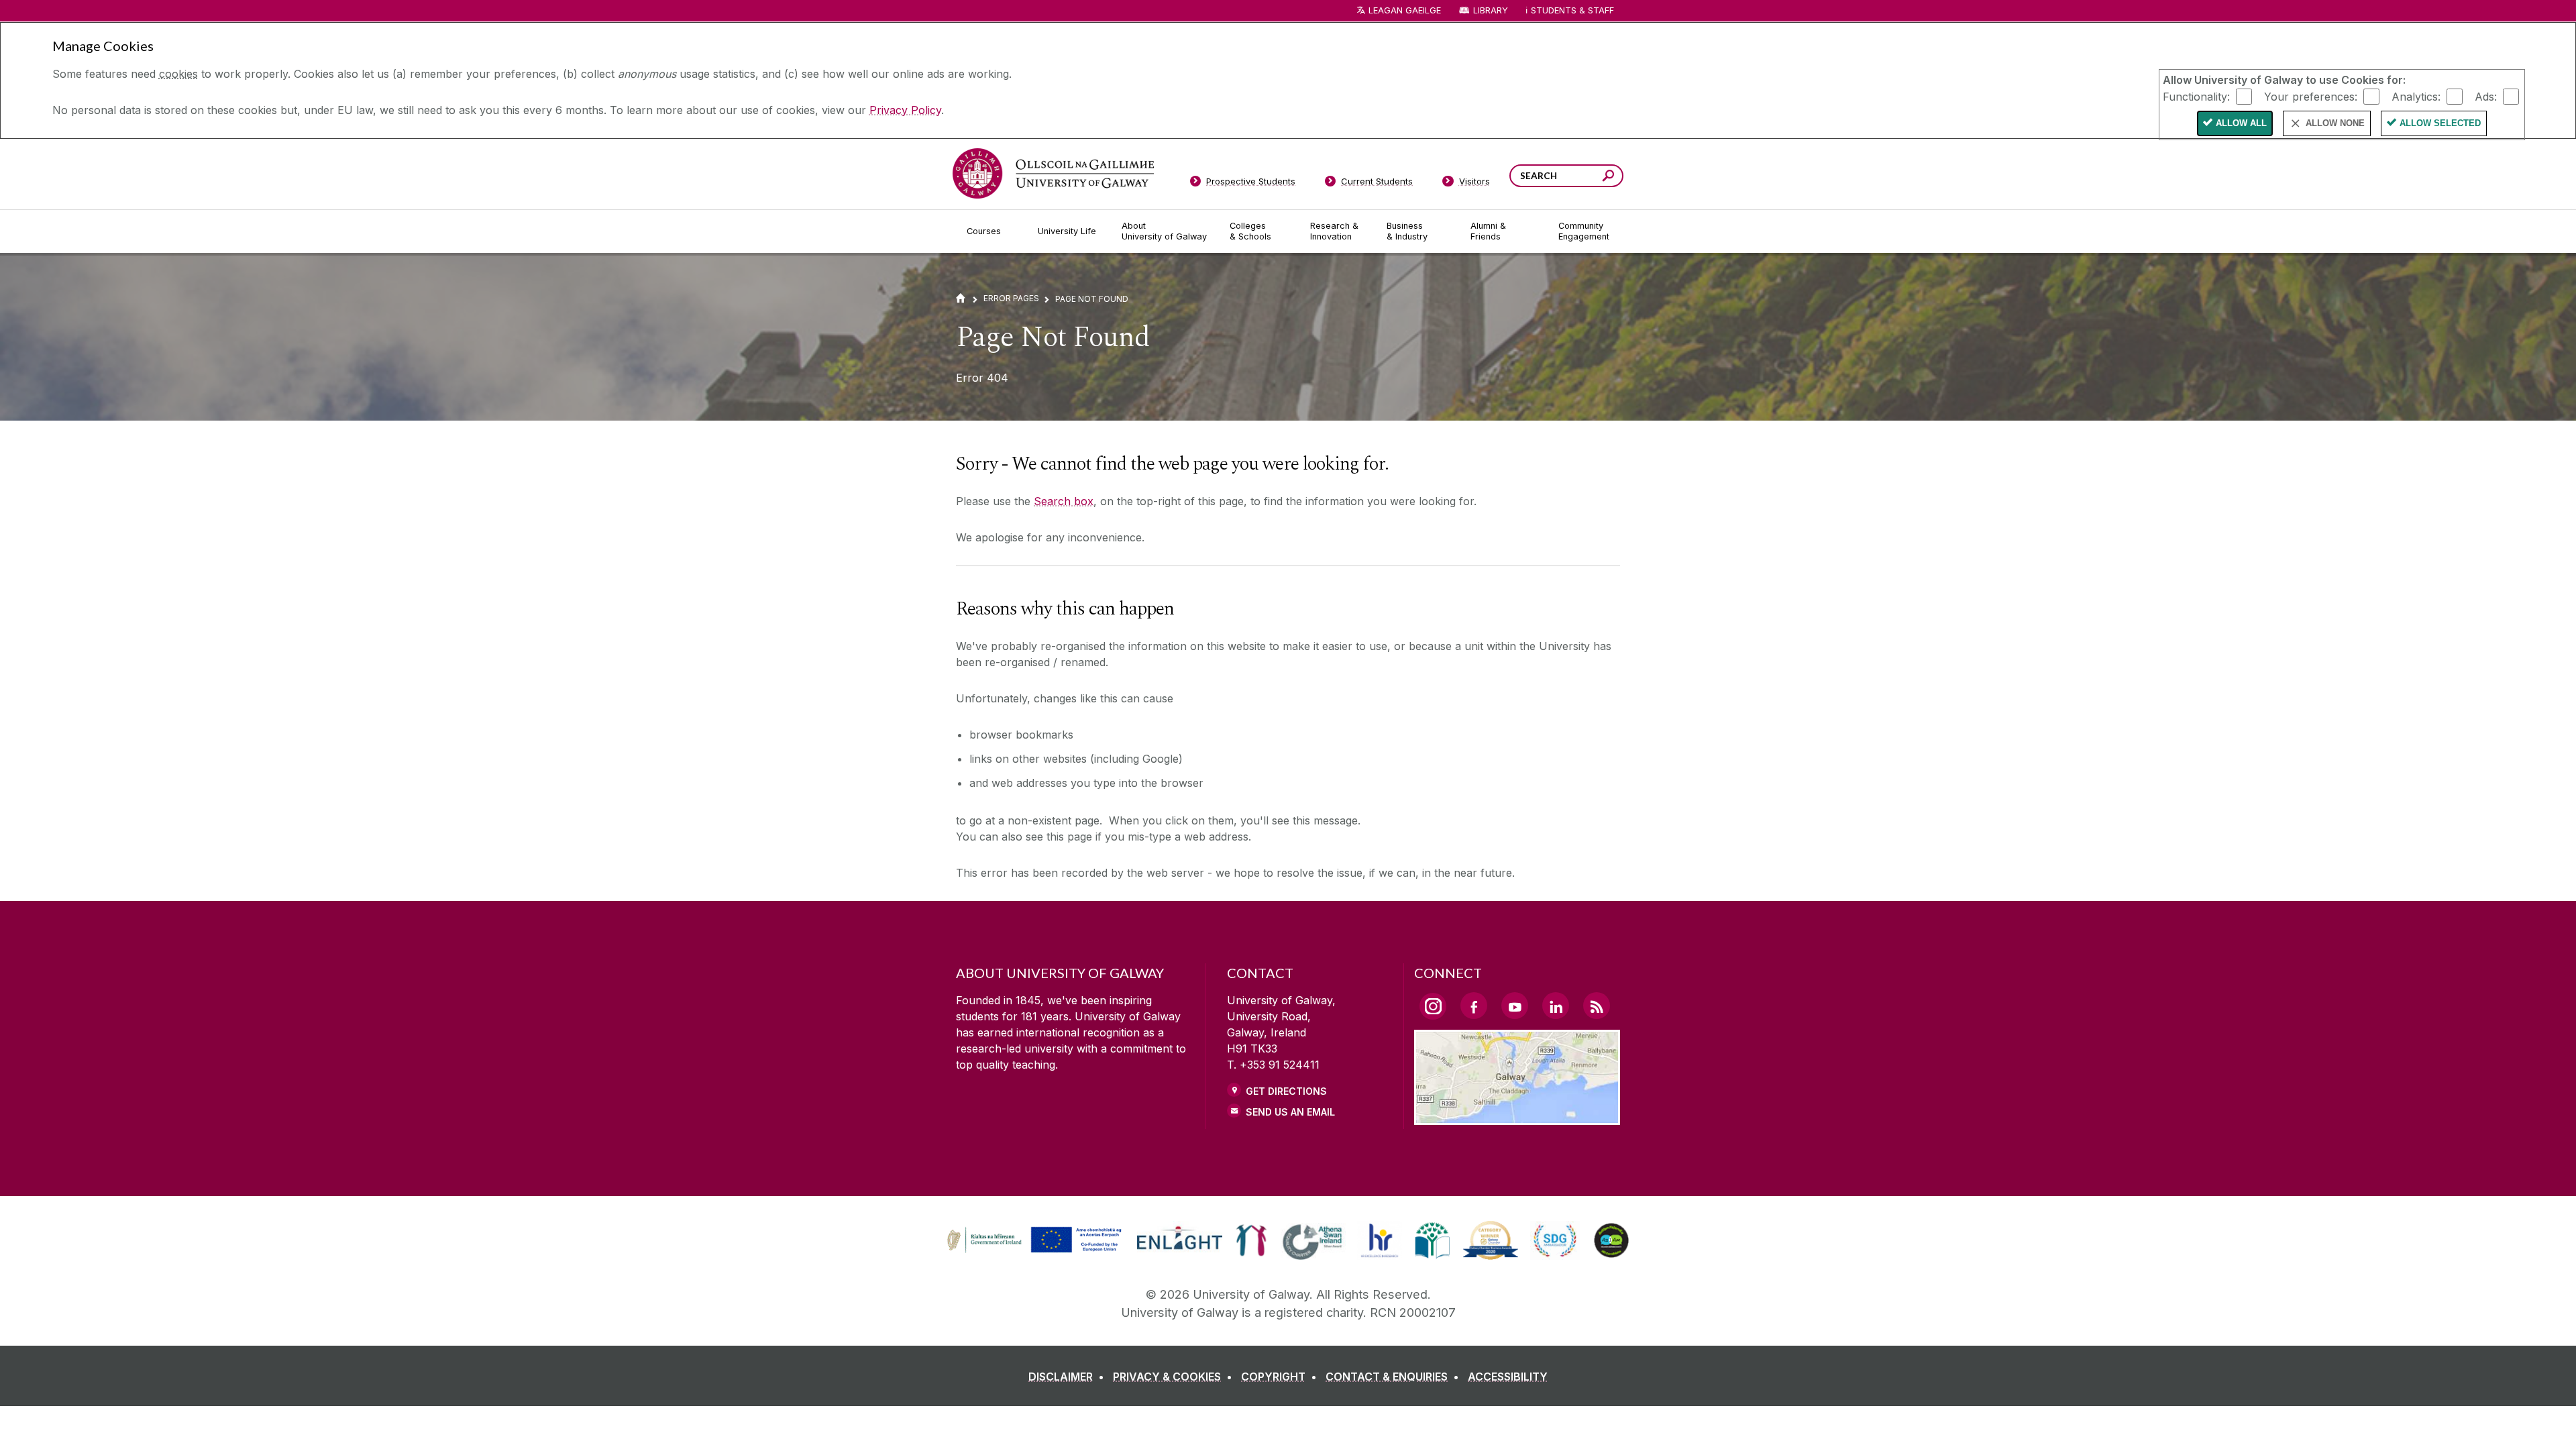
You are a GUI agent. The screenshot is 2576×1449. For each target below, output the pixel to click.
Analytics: (2416, 96)
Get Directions (1286, 1091)
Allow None (2335, 123)
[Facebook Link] (1474, 1006)
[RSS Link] (1597, 1006)
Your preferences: (2311, 96)
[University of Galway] (1053, 173)
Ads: (2486, 96)
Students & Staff (1572, 10)
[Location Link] (1517, 1117)
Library (1491, 10)
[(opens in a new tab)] (1036, 1251)
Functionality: (2196, 96)
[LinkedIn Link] (1556, 1006)
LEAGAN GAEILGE (1405, 10)
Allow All (2241, 123)
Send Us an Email (1290, 1112)
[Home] (961, 298)
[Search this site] (1608, 177)
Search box (1064, 501)
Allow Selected (2440, 123)
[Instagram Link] (1433, 1006)
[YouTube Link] (1515, 1006)
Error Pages (1011, 298)
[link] (1032, 1240)
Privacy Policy (905, 110)
